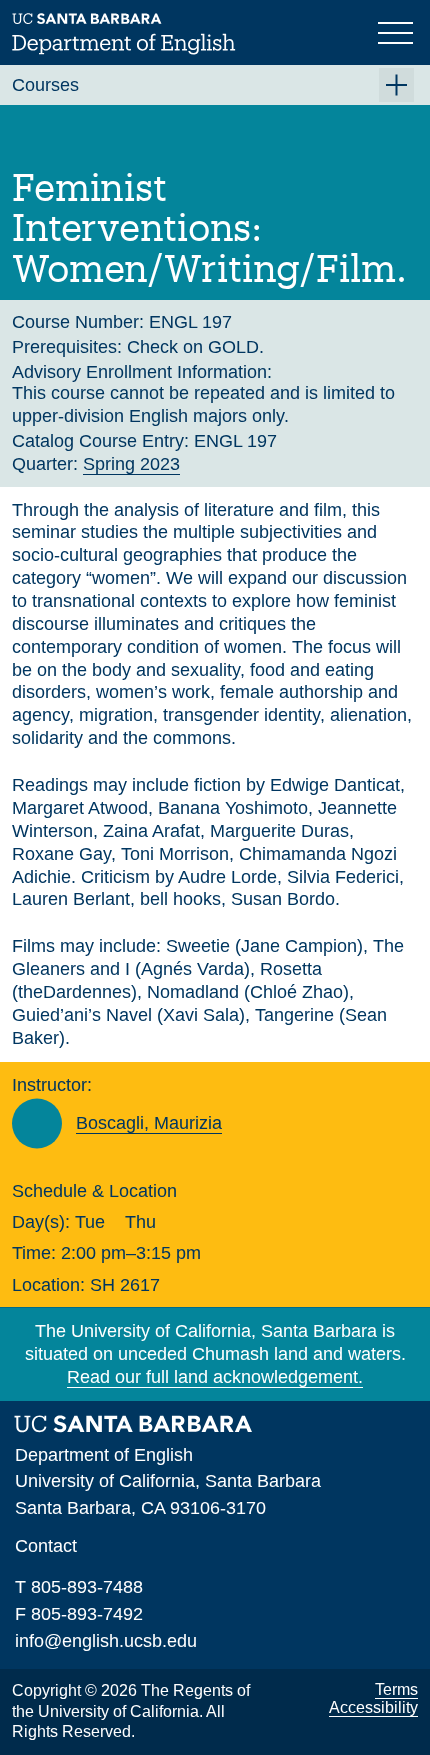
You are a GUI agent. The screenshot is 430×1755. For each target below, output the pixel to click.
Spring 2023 (131, 464)
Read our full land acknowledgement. (215, 1377)
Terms (396, 1689)
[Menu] (398, 31)
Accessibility (373, 1707)
